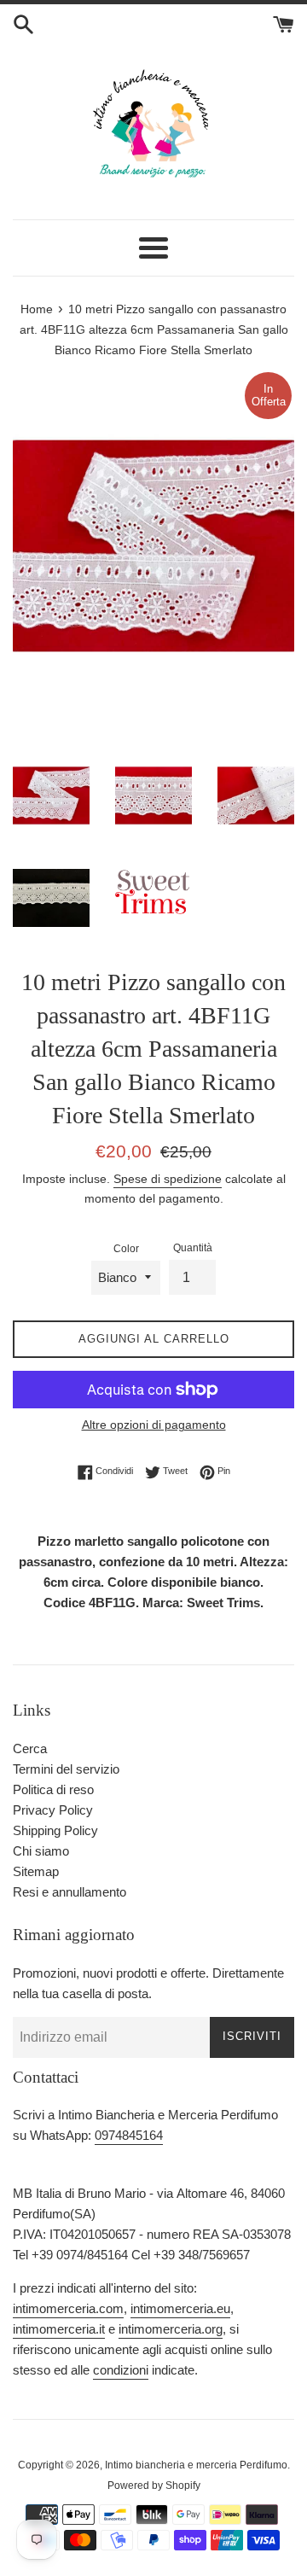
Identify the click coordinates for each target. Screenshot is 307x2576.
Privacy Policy (53, 1810)
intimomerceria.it (59, 2329)
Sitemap (36, 1871)
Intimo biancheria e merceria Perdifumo (196, 2465)
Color (126, 1249)
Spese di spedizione (168, 1179)
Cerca (30, 1748)
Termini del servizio (66, 1769)
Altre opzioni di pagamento (154, 1425)
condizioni (121, 2370)
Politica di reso (53, 1789)
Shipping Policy (55, 1830)
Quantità (193, 1248)
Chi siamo (41, 1851)
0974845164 (129, 2135)
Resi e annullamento (70, 1892)
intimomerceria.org (171, 2329)
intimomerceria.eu (180, 2308)
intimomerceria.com (68, 2308)
